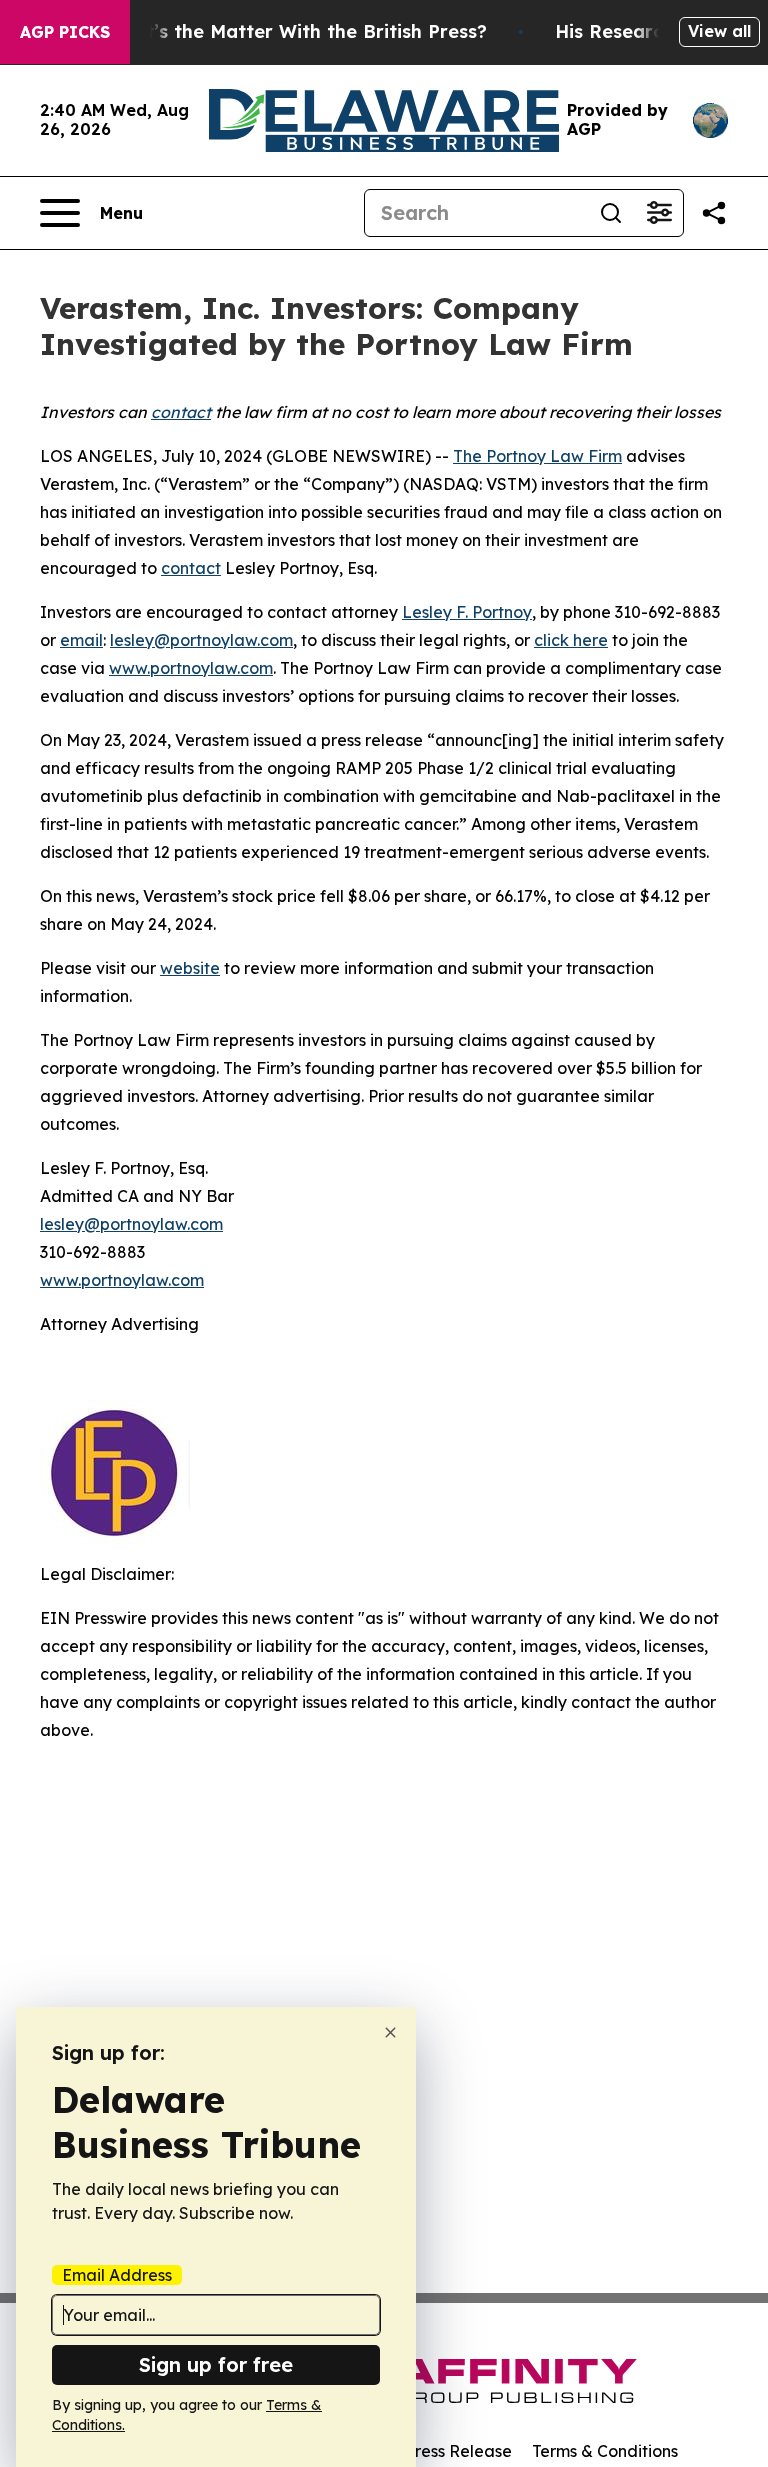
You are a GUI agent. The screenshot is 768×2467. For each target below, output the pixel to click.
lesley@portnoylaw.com (201, 640)
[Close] (390, 2032)
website (190, 968)
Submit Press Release (429, 2451)
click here (571, 640)
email (81, 640)
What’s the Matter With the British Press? (296, 31)
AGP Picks (65, 32)
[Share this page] (714, 213)
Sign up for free (216, 2364)
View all (719, 31)
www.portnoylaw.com (191, 668)
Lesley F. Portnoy (467, 612)
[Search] (611, 213)
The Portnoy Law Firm (537, 456)
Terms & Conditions (605, 2451)
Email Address (117, 2275)
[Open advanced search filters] (659, 213)
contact (191, 568)
